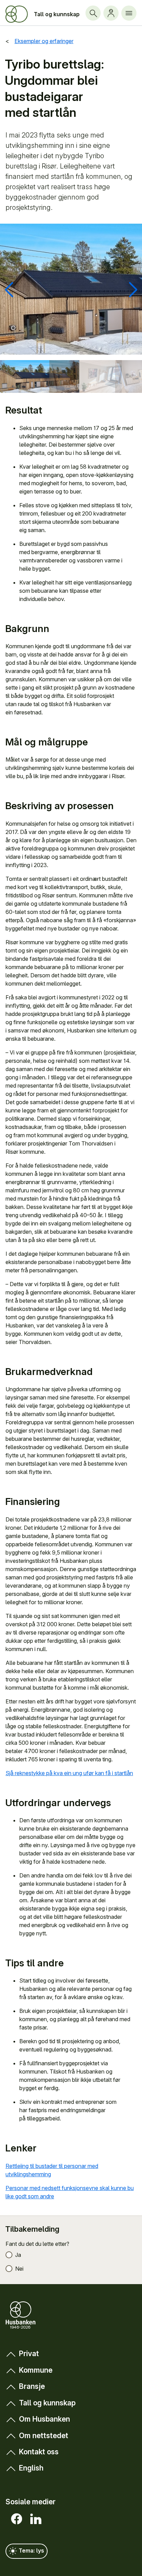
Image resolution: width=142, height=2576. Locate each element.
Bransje (32, 2386)
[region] (71, 289)
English (31, 2468)
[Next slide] (133, 290)
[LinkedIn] (34, 2519)
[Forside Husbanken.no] (17, 14)
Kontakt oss (39, 2452)
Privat (29, 2354)
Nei (19, 2269)
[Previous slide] (9, 290)
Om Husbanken (44, 2419)
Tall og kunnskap (57, 14)
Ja (18, 2255)
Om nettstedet (44, 2436)
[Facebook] (15, 2519)
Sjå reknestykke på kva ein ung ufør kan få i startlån (69, 1773)
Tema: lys (31, 2550)
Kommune (36, 2370)
